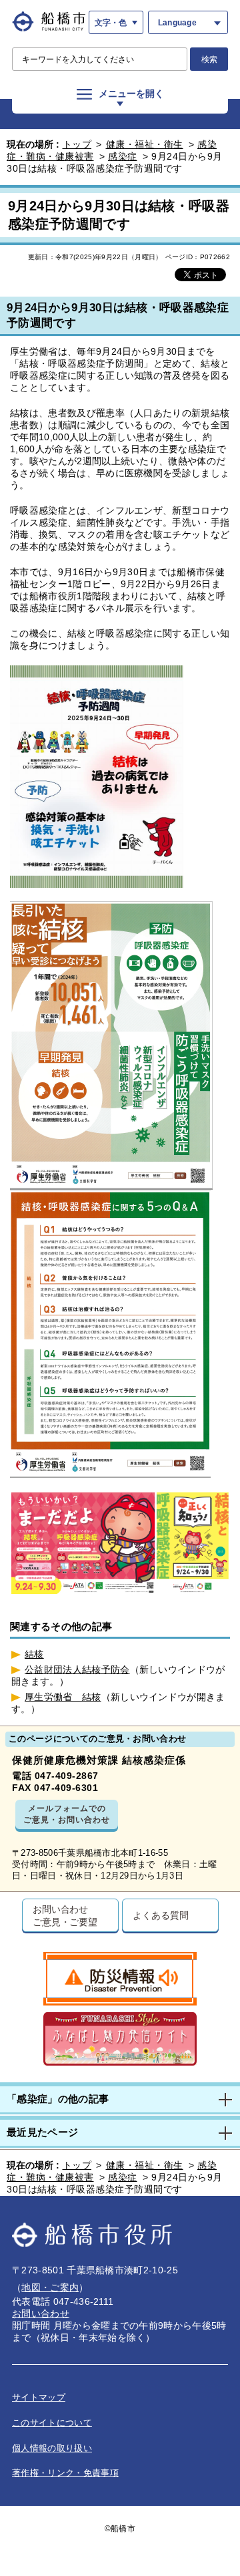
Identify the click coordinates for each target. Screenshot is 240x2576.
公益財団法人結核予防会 (77, 1669)
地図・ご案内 (50, 2287)
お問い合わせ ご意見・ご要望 (65, 1915)
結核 (34, 1654)
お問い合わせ (41, 2313)
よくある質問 (160, 1915)
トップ (77, 144)
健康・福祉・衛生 (145, 144)
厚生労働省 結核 (63, 1697)
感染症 (123, 156)
